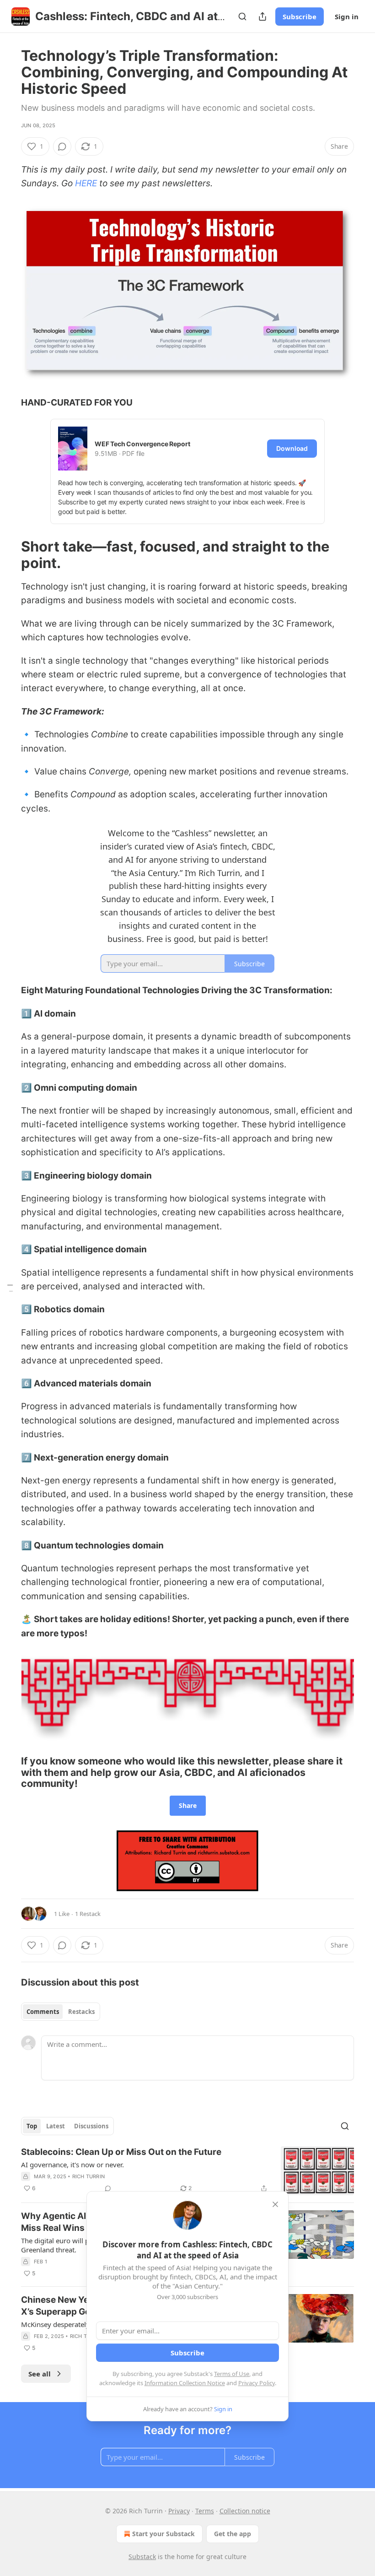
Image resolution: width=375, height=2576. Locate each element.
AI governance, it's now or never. (72, 2165)
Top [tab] (32, 2126)
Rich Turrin (88, 2176)
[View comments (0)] (62, 146)
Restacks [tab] (81, 2012)
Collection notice (245, 2511)
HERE (86, 183)
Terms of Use (232, 2374)
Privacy (179, 2511)
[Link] (8, 555)
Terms (205, 2511)
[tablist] (61, 2012)
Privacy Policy (257, 2383)
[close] (275, 2204)
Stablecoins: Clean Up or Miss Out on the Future (121, 2152)
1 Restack (88, 1914)
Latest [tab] (56, 2126)
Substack (142, 2557)
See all (40, 2374)
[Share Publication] (262, 16)
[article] (187, 2171)
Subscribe (300, 16)
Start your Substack (163, 2534)
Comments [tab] (43, 2012)
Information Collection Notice (185, 2383)
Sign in (347, 16)
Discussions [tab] (91, 2126)
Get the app (233, 2534)
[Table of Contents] (10, 1288)
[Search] (242, 16)
